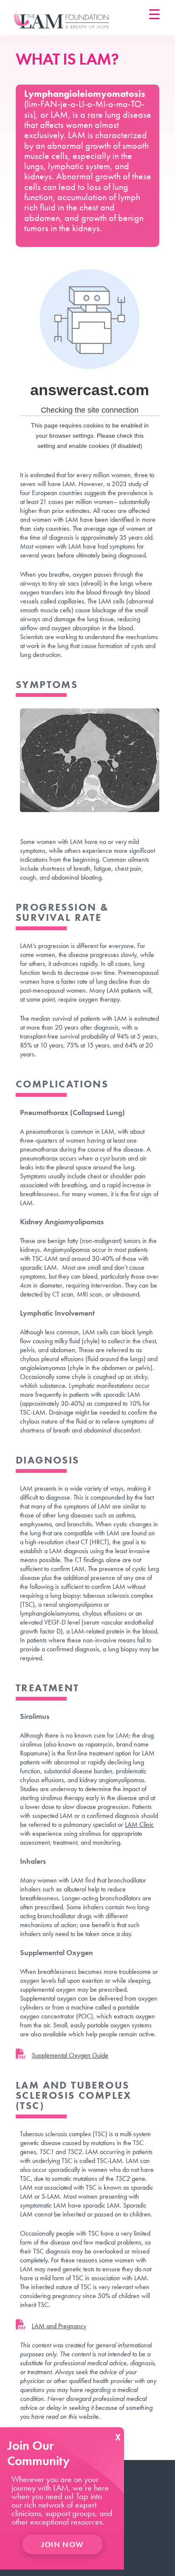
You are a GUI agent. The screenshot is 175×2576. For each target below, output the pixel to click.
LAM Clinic (139, 1824)
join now (62, 2544)
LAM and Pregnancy (59, 2326)
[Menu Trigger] (154, 14)
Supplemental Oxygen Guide (70, 2055)
